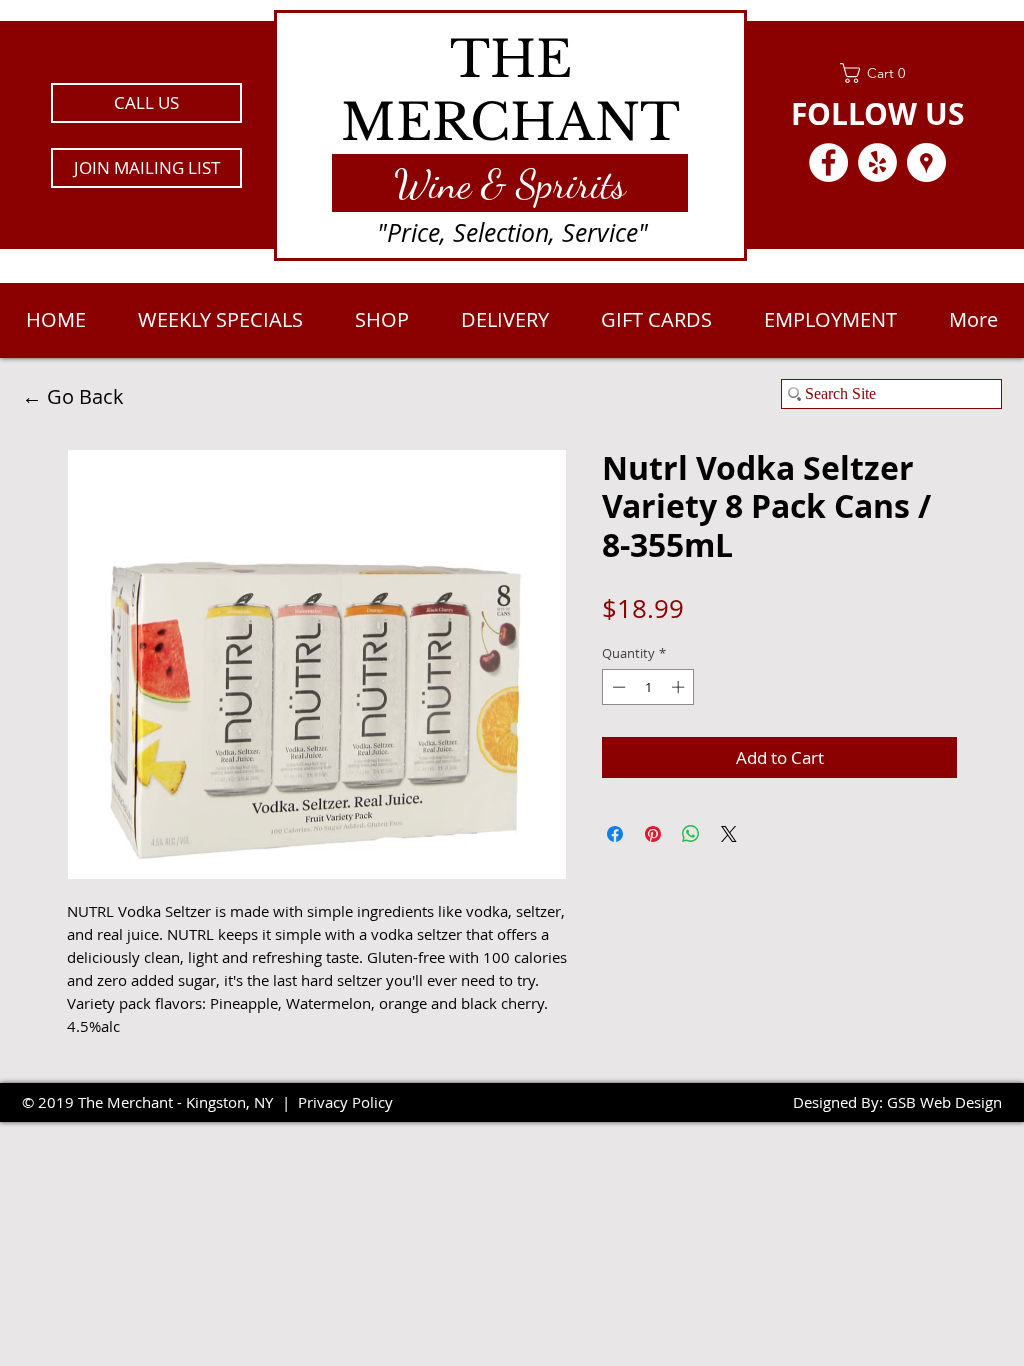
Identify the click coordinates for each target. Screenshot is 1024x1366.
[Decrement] (617, 687)
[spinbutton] (648, 687)
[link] (877, 73)
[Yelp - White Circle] (877, 162)
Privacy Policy (345, 1102)
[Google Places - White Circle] (926, 162)
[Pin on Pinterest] (653, 834)
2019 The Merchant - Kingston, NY (155, 1102)
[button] (146, 168)
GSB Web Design (944, 1102)
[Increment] (680, 687)
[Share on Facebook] (615, 834)
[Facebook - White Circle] (828, 162)
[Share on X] (729, 834)
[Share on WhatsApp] (691, 834)
